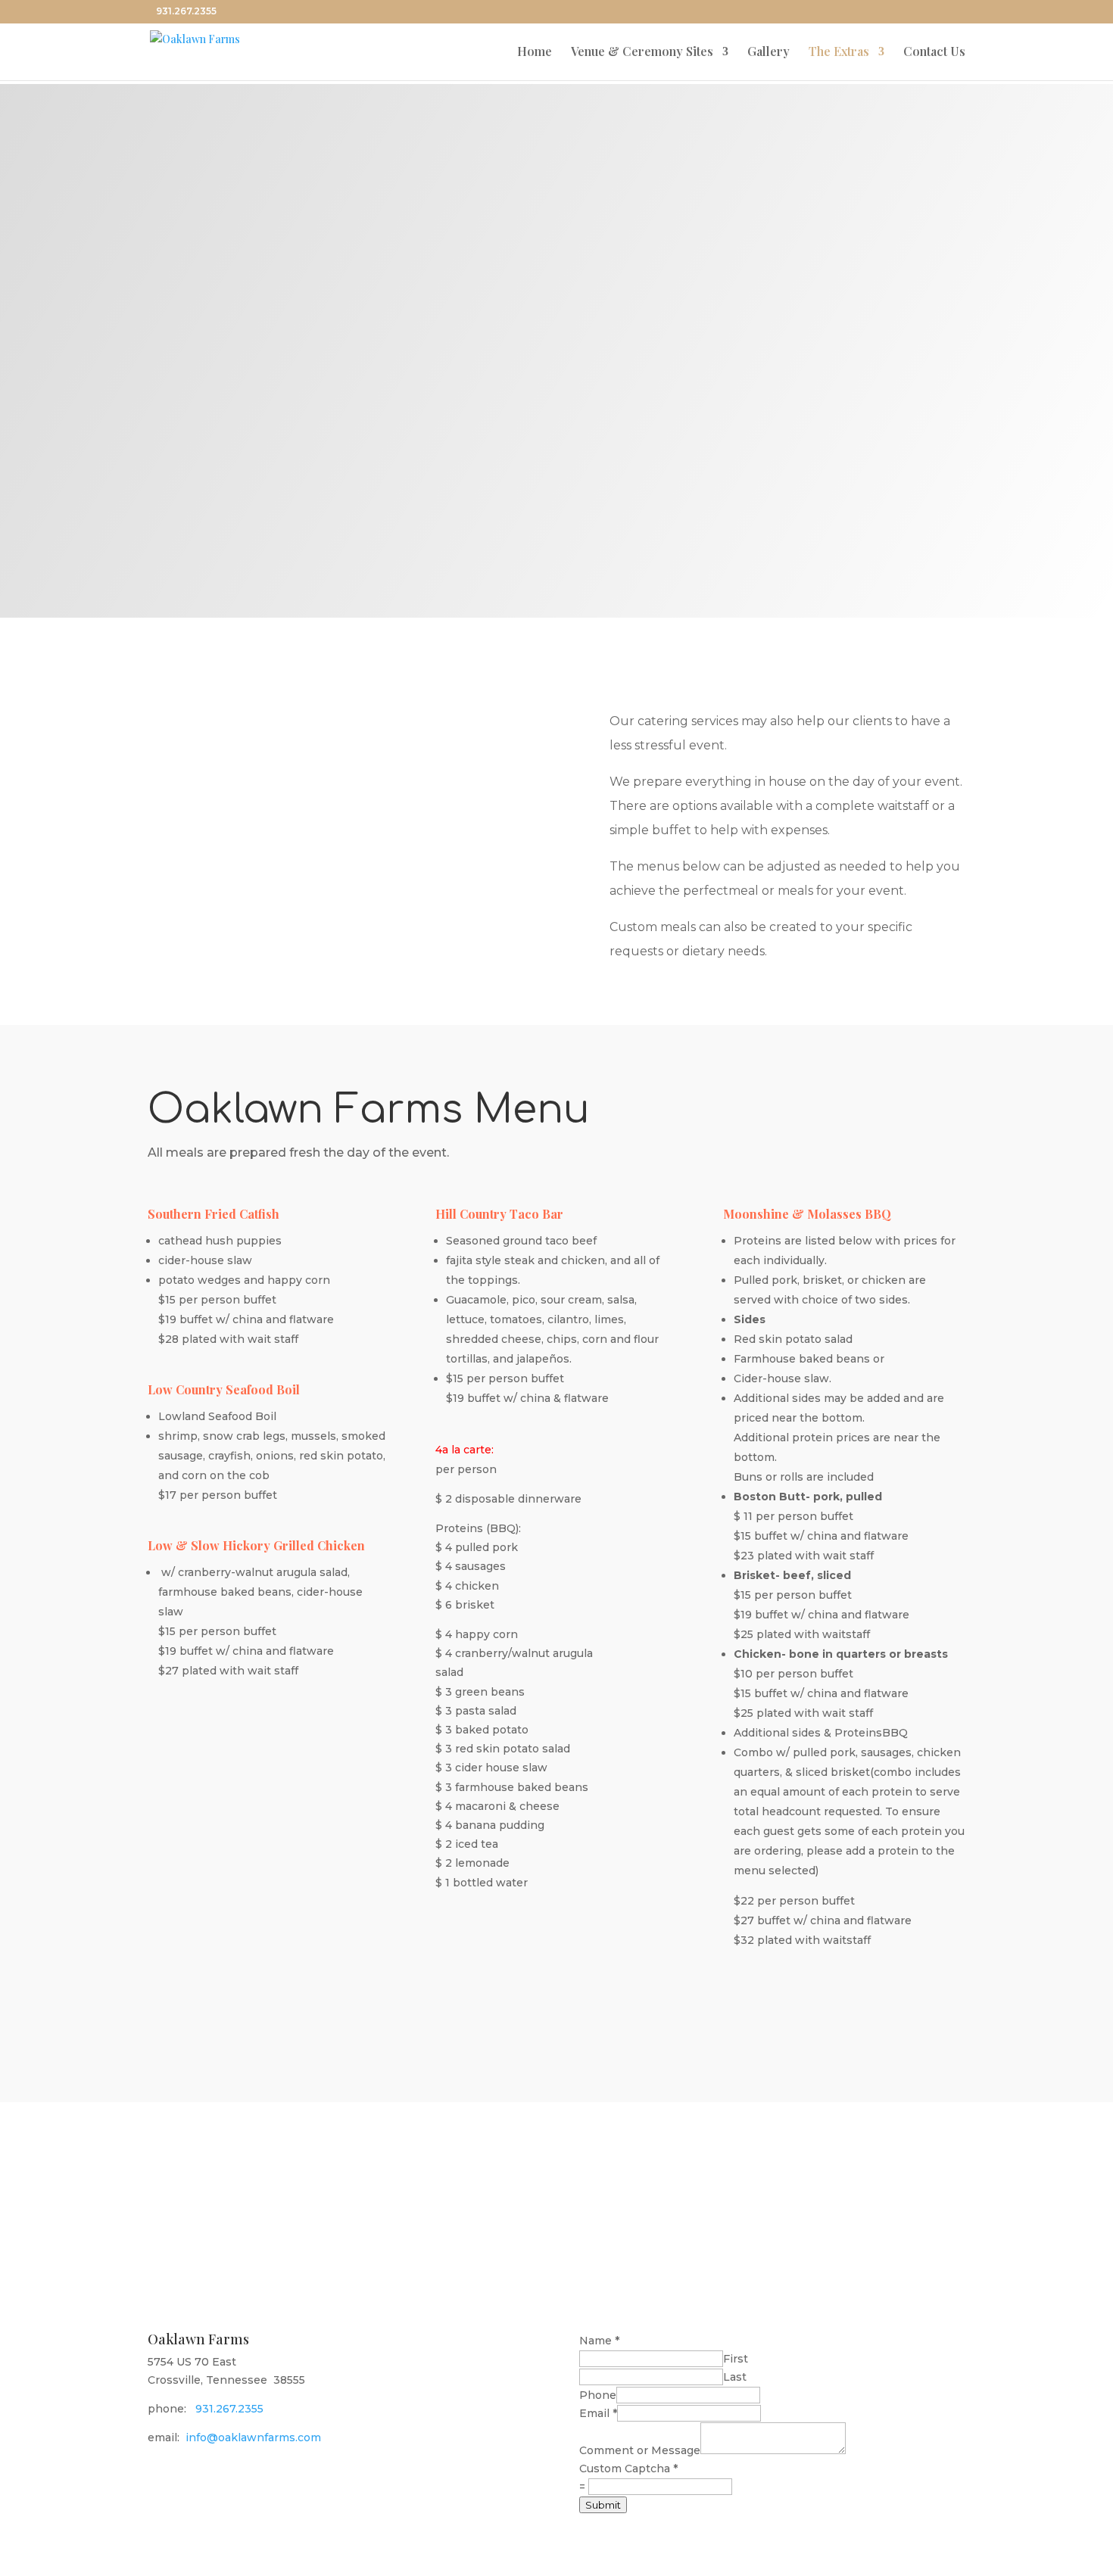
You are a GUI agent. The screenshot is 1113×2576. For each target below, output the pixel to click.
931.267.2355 (229, 2409)
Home (535, 53)
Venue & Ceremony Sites (642, 53)
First (736, 2359)
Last (735, 2377)
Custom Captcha (628, 2469)
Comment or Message (640, 2450)
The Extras (839, 53)
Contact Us (934, 53)
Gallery (768, 53)
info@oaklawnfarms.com (253, 2437)
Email (598, 2413)
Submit (603, 2505)
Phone (598, 2395)
